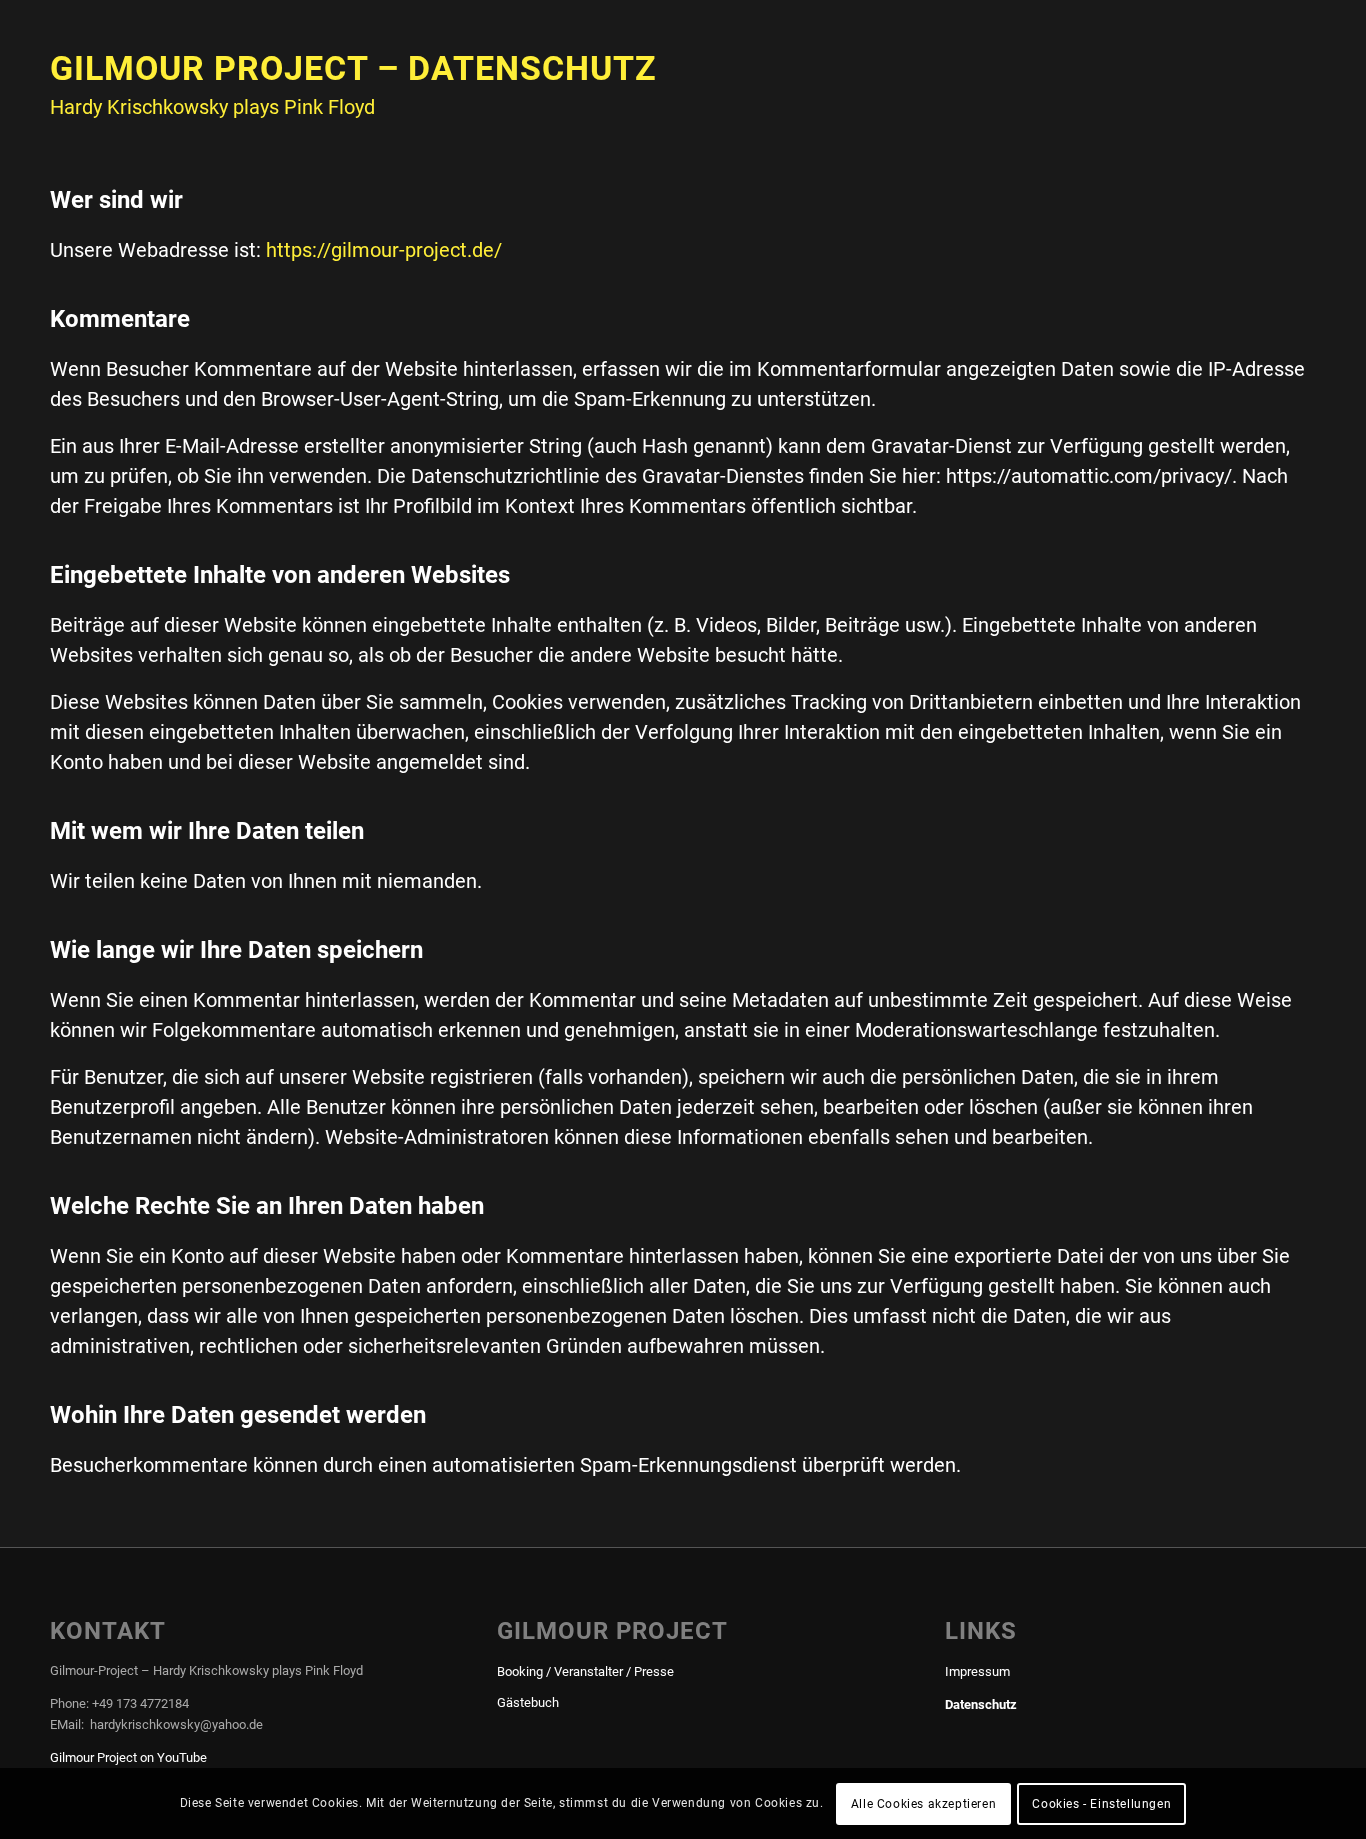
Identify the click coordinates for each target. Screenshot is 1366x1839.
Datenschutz (981, 1704)
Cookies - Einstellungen (1101, 1804)
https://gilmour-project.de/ (384, 250)
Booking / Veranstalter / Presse (585, 1671)
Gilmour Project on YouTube (128, 1757)
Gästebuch (528, 1702)
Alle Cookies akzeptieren (923, 1804)
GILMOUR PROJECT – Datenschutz (353, 68)
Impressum (977, 1671)
